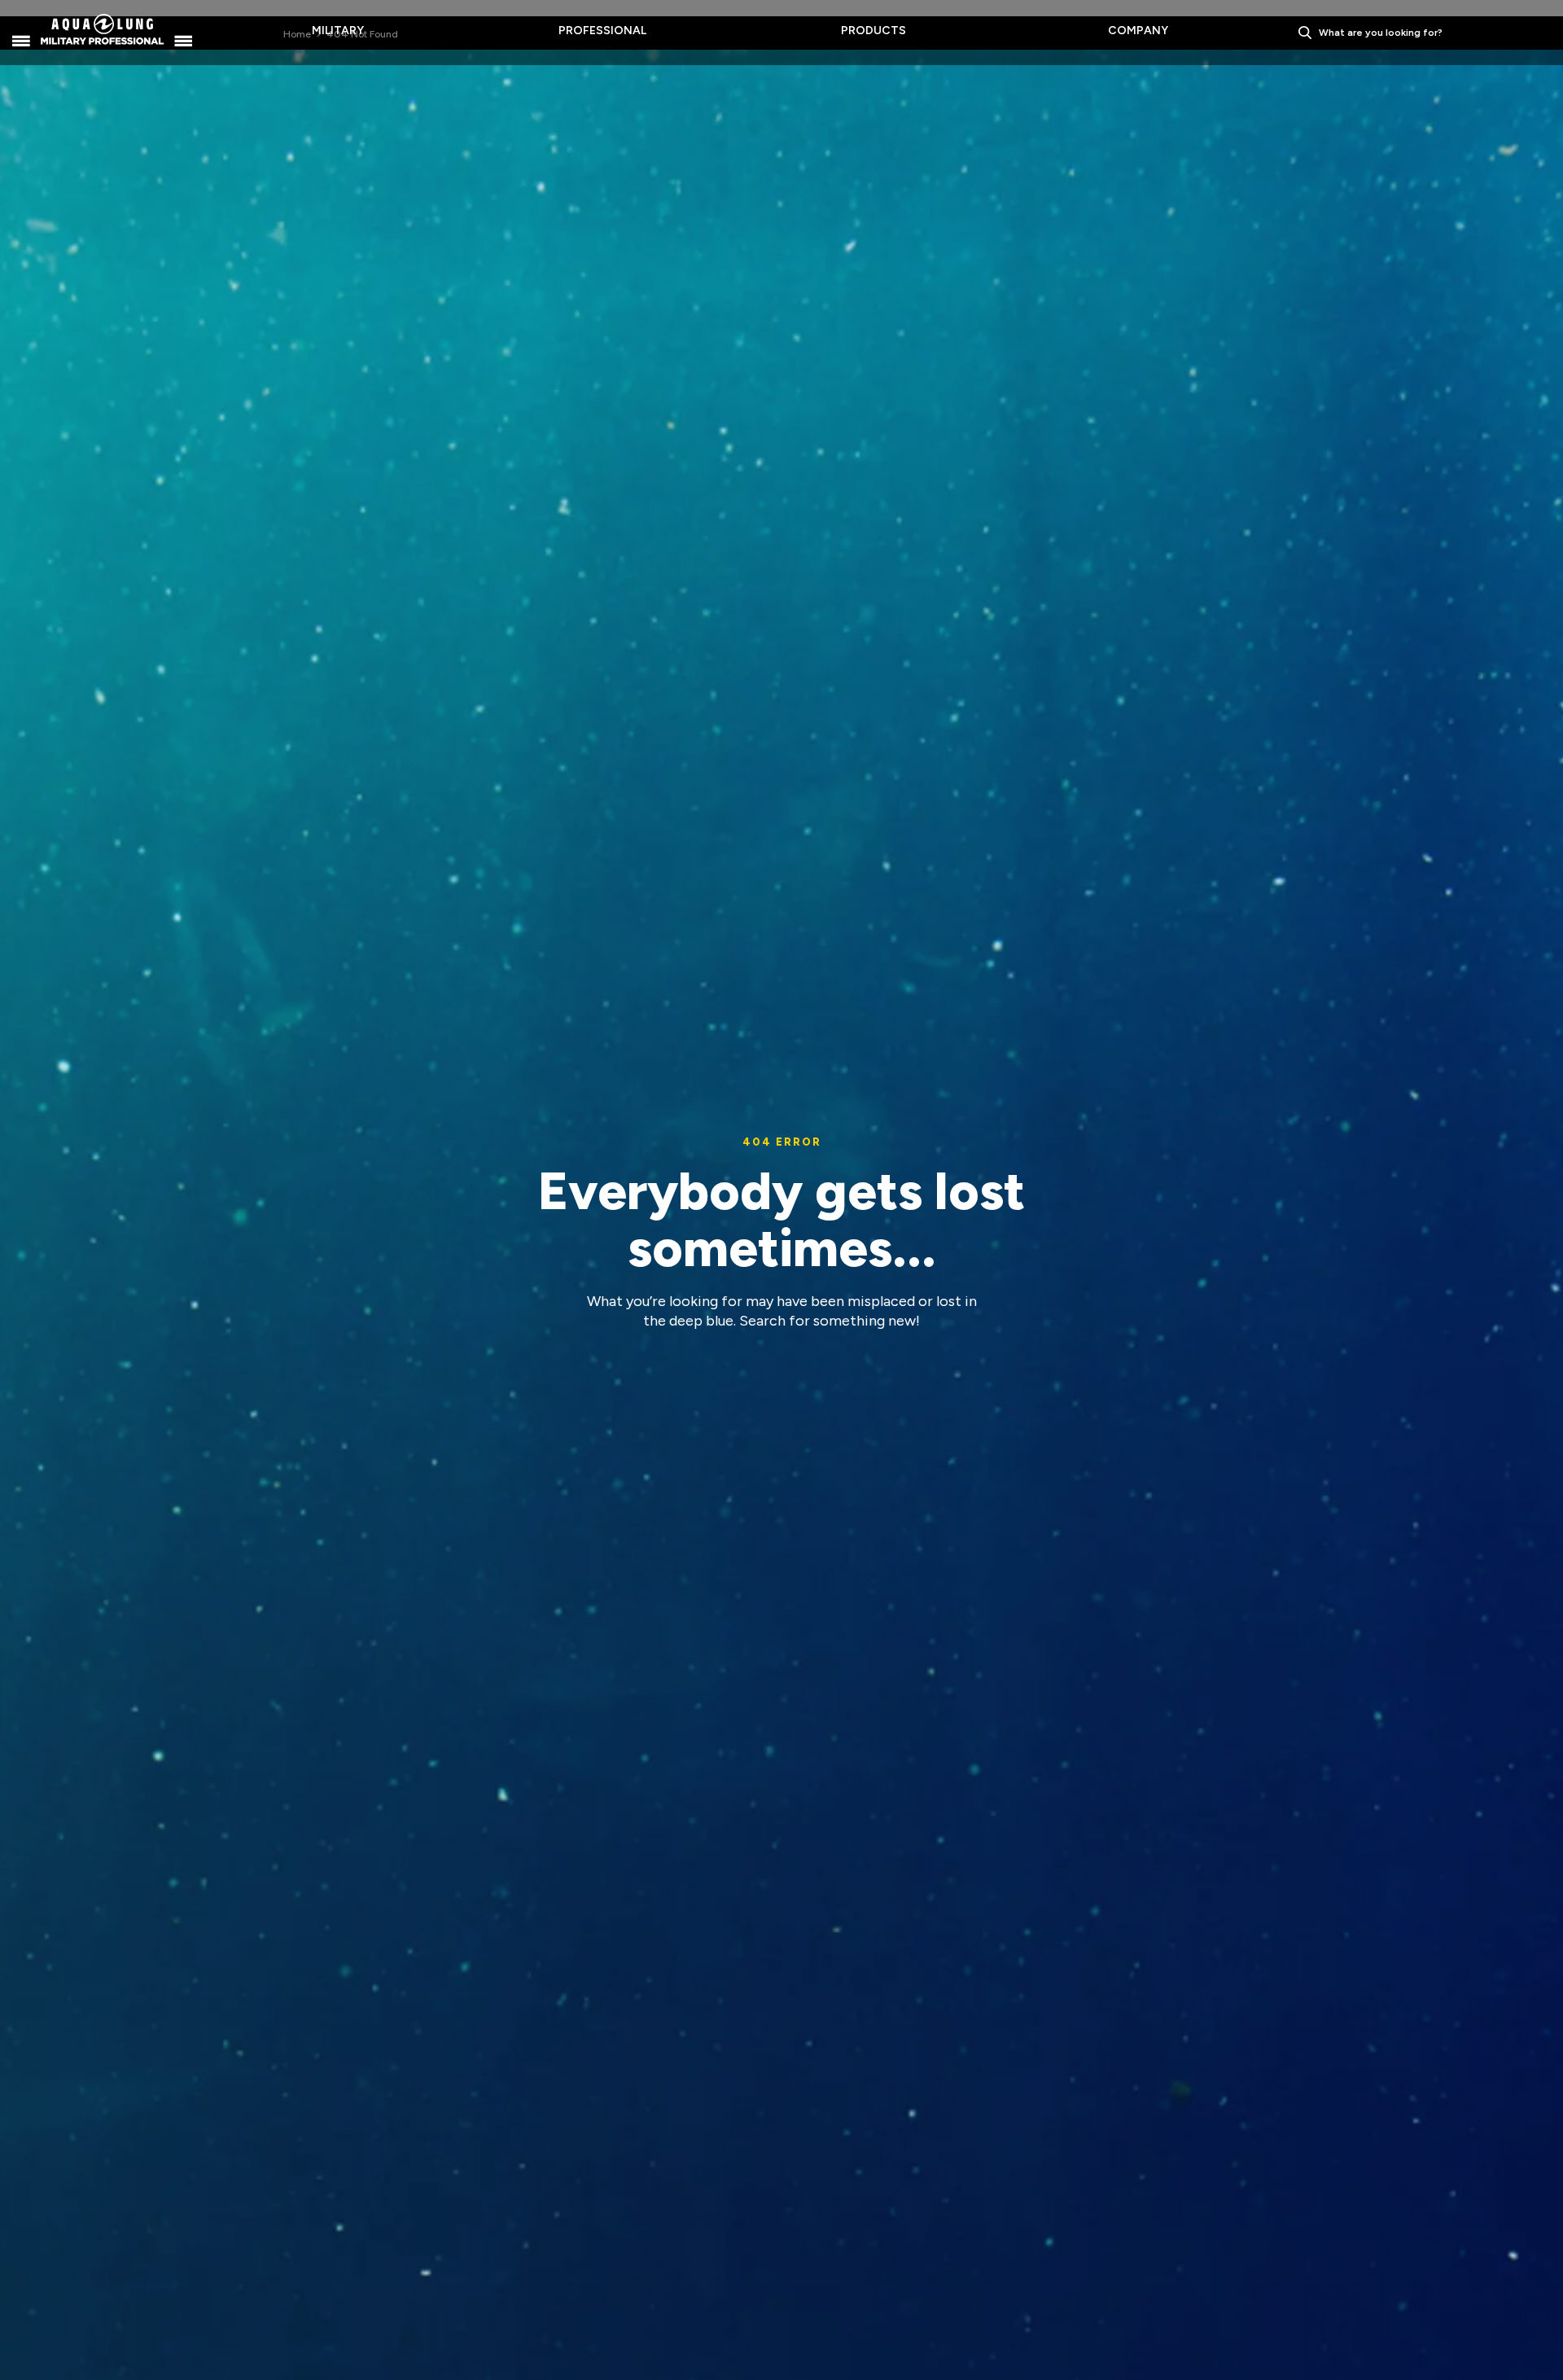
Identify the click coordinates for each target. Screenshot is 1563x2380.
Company (1138, 31)
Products (873, 31)
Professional (602, 31)
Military (338, 31)
